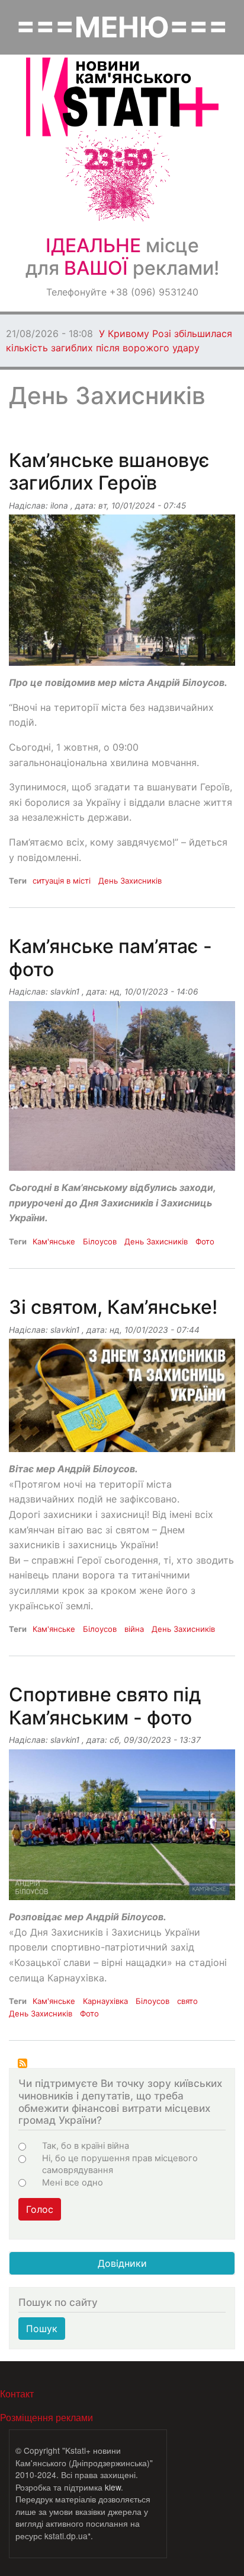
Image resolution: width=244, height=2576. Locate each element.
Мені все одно (73, 2183)
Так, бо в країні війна (86, 2146)
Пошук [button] (42, 2329)
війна (134, 1629)
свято (187, 2001)
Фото (205, 1241)
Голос (40, 2209)
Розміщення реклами (46, 2417)
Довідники (122, 2263)
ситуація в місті (62, 881)
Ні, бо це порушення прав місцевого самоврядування (120, 2164)
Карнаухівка (105, 2001)
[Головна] (122, 97)
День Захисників (130, 881)
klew (113, 2487)
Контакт (17, 2394)
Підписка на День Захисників (23, 2063)
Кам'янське (54, 1241)
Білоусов (100, 1241)
